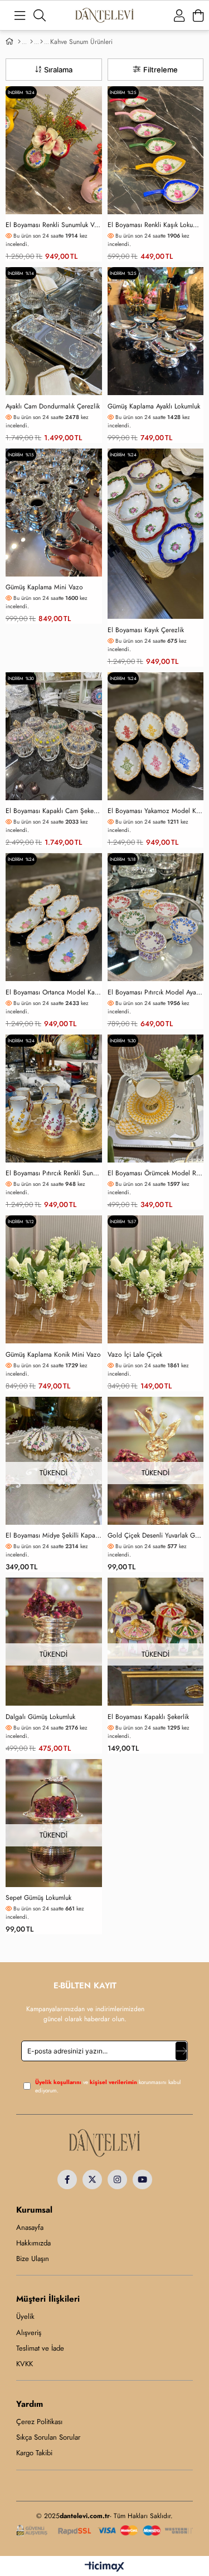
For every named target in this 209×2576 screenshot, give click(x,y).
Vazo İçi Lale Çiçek (135, 1355)
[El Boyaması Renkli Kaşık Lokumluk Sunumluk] (156, 150)
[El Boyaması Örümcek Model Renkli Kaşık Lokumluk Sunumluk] (156, 1099)
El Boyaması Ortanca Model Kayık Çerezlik (54, 993)
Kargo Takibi (34, 2453)
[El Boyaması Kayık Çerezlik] (156, 534)
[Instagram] (117, 2179)
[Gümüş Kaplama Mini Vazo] (54, 513)
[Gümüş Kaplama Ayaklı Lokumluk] (156, 331)
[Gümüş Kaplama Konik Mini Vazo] (54, 1279)
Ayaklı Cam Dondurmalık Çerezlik (53, 407)
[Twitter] (92, 2179)
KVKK (25, 2364)
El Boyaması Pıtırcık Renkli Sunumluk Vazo (54, 1173)
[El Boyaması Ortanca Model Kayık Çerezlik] (54, 917)
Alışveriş (29, 2333)
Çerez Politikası (39, 2422)
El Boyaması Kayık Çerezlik (146, 630)
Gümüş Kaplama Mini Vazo (44, 587)
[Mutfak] (31, 42)
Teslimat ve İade (40, 2348)
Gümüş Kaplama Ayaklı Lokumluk (154, 407)
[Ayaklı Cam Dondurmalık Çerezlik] (54, 331)
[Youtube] (142, 2179)
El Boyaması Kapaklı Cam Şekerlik (54, 811)
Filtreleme (161, 70)
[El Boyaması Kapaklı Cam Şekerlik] (54, 736)
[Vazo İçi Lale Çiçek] (156, 1279)
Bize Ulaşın (33, 2259)
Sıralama (58, 70)
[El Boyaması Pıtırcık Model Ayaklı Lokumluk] (156, 917)
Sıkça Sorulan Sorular (48, 2437)
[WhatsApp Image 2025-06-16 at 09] (104, 2143)
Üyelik (25, 2317)
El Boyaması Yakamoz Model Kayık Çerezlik (156, 811)
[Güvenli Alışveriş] (104, 2531)
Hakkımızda (33, 2243)
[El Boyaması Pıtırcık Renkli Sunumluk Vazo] (54, 1099)
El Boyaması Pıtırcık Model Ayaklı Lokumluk (156, 993)
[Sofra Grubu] (42, 42)
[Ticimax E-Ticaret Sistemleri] (104, 2567)
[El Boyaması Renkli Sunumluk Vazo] (54, 150)
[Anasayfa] (19, 42)
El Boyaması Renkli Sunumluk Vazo (54, 225)
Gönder (181, 2051)
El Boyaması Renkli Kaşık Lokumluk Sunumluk (156, 225)
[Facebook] (67, 2179)
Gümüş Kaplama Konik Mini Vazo (53, 1355)
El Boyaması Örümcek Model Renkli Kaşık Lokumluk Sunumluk (156, 1173)
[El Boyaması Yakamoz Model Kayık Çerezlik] (156, 736)
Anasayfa (30, 2228)
